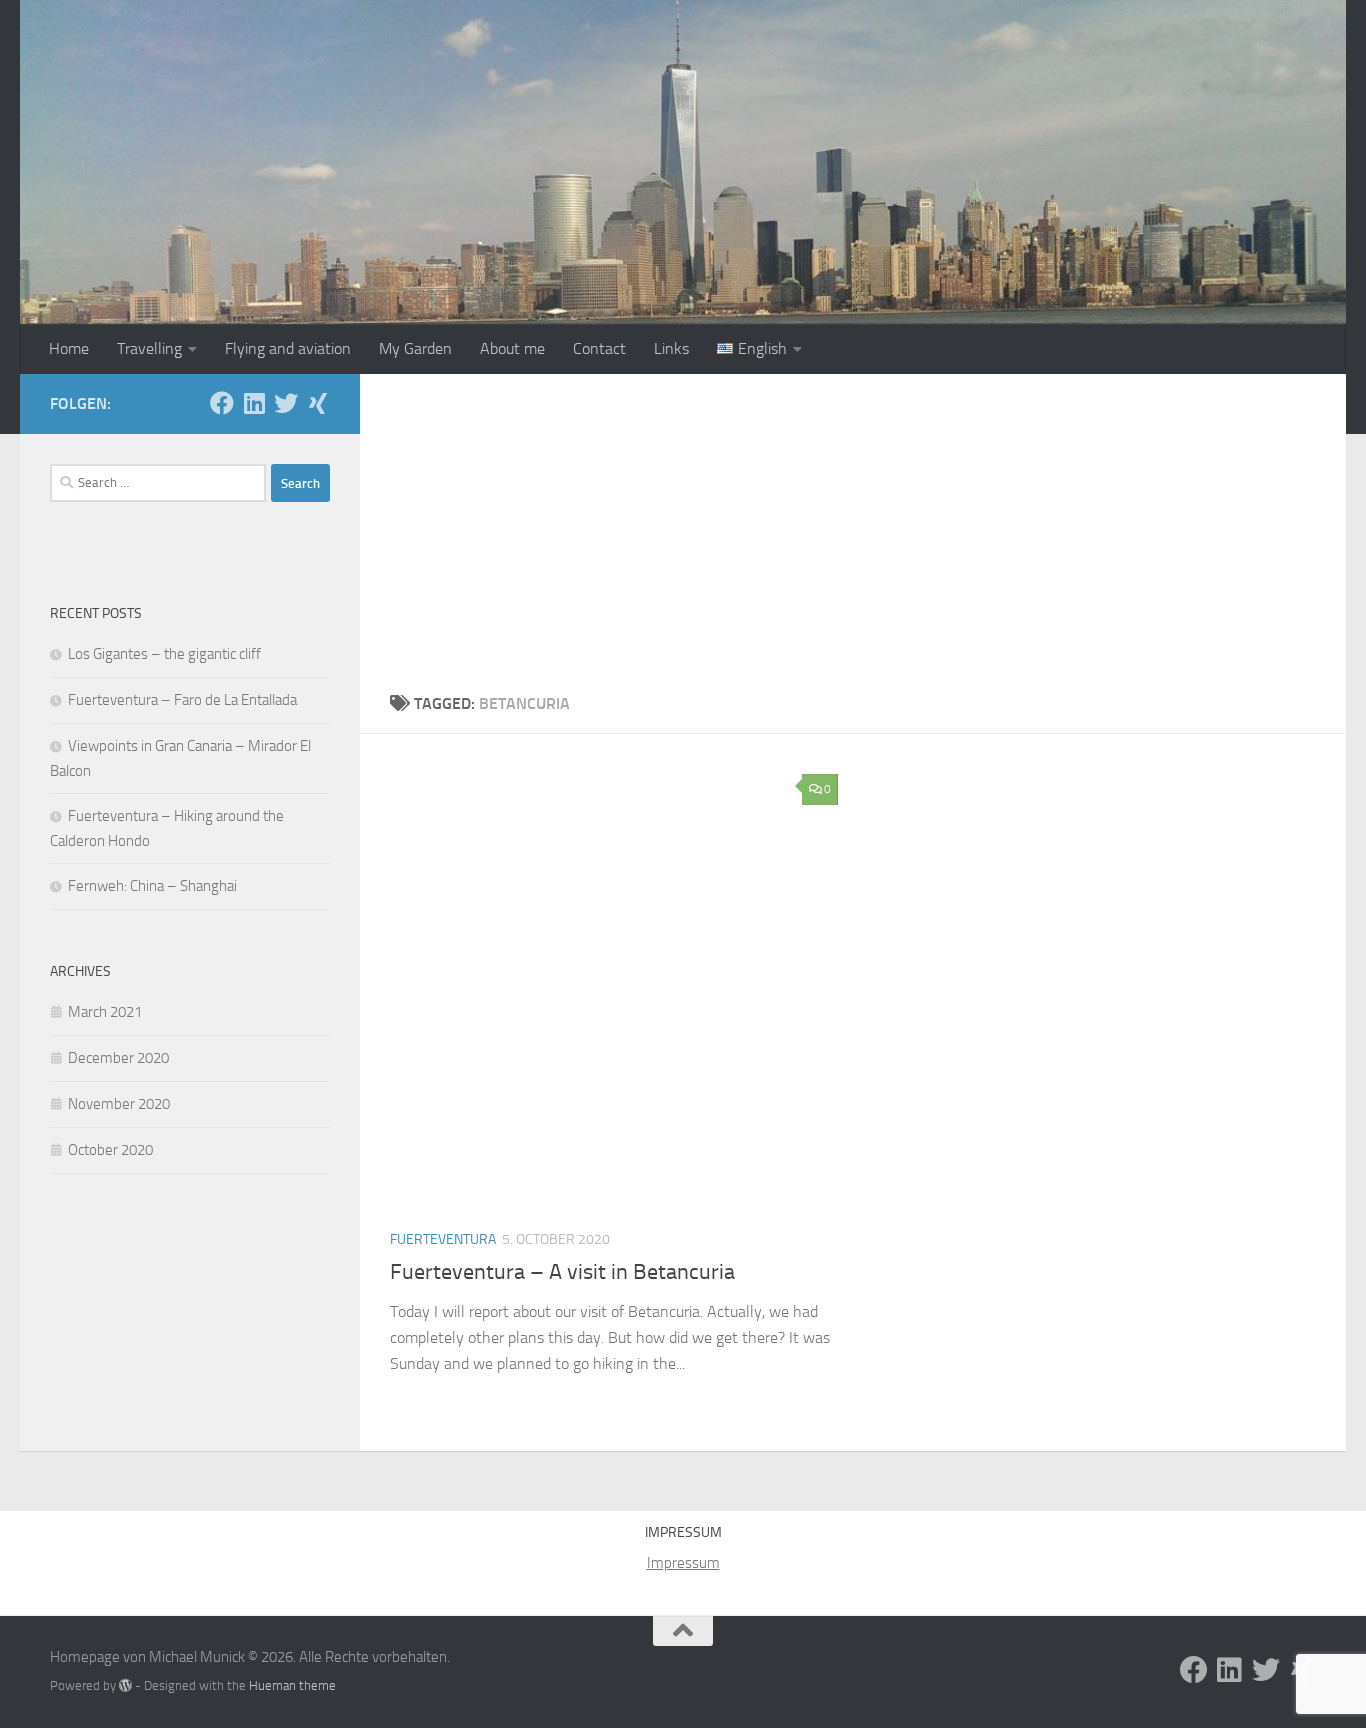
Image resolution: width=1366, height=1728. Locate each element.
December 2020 (118, 1058)
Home (69, 348)
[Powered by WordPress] (125, 1685)
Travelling (149, 348)
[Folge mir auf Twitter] (286, 403)
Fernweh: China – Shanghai (152, 886)
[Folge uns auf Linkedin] (254, 403)
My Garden (415, 348)
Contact (599, 348)
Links (671, 348)
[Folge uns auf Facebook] (222, 403)
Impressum (683, 1563)
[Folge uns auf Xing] (318, 403)
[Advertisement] (853, 524)
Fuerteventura (443, 1239)
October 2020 (110, 1150)
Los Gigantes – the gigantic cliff (164, 654)
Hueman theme (292, 1685)
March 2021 (105, 1012)
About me (512, 348)
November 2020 (119, 1104)
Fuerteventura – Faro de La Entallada (182, 700)
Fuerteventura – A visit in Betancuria (562, 1272)
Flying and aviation (288, 348)
